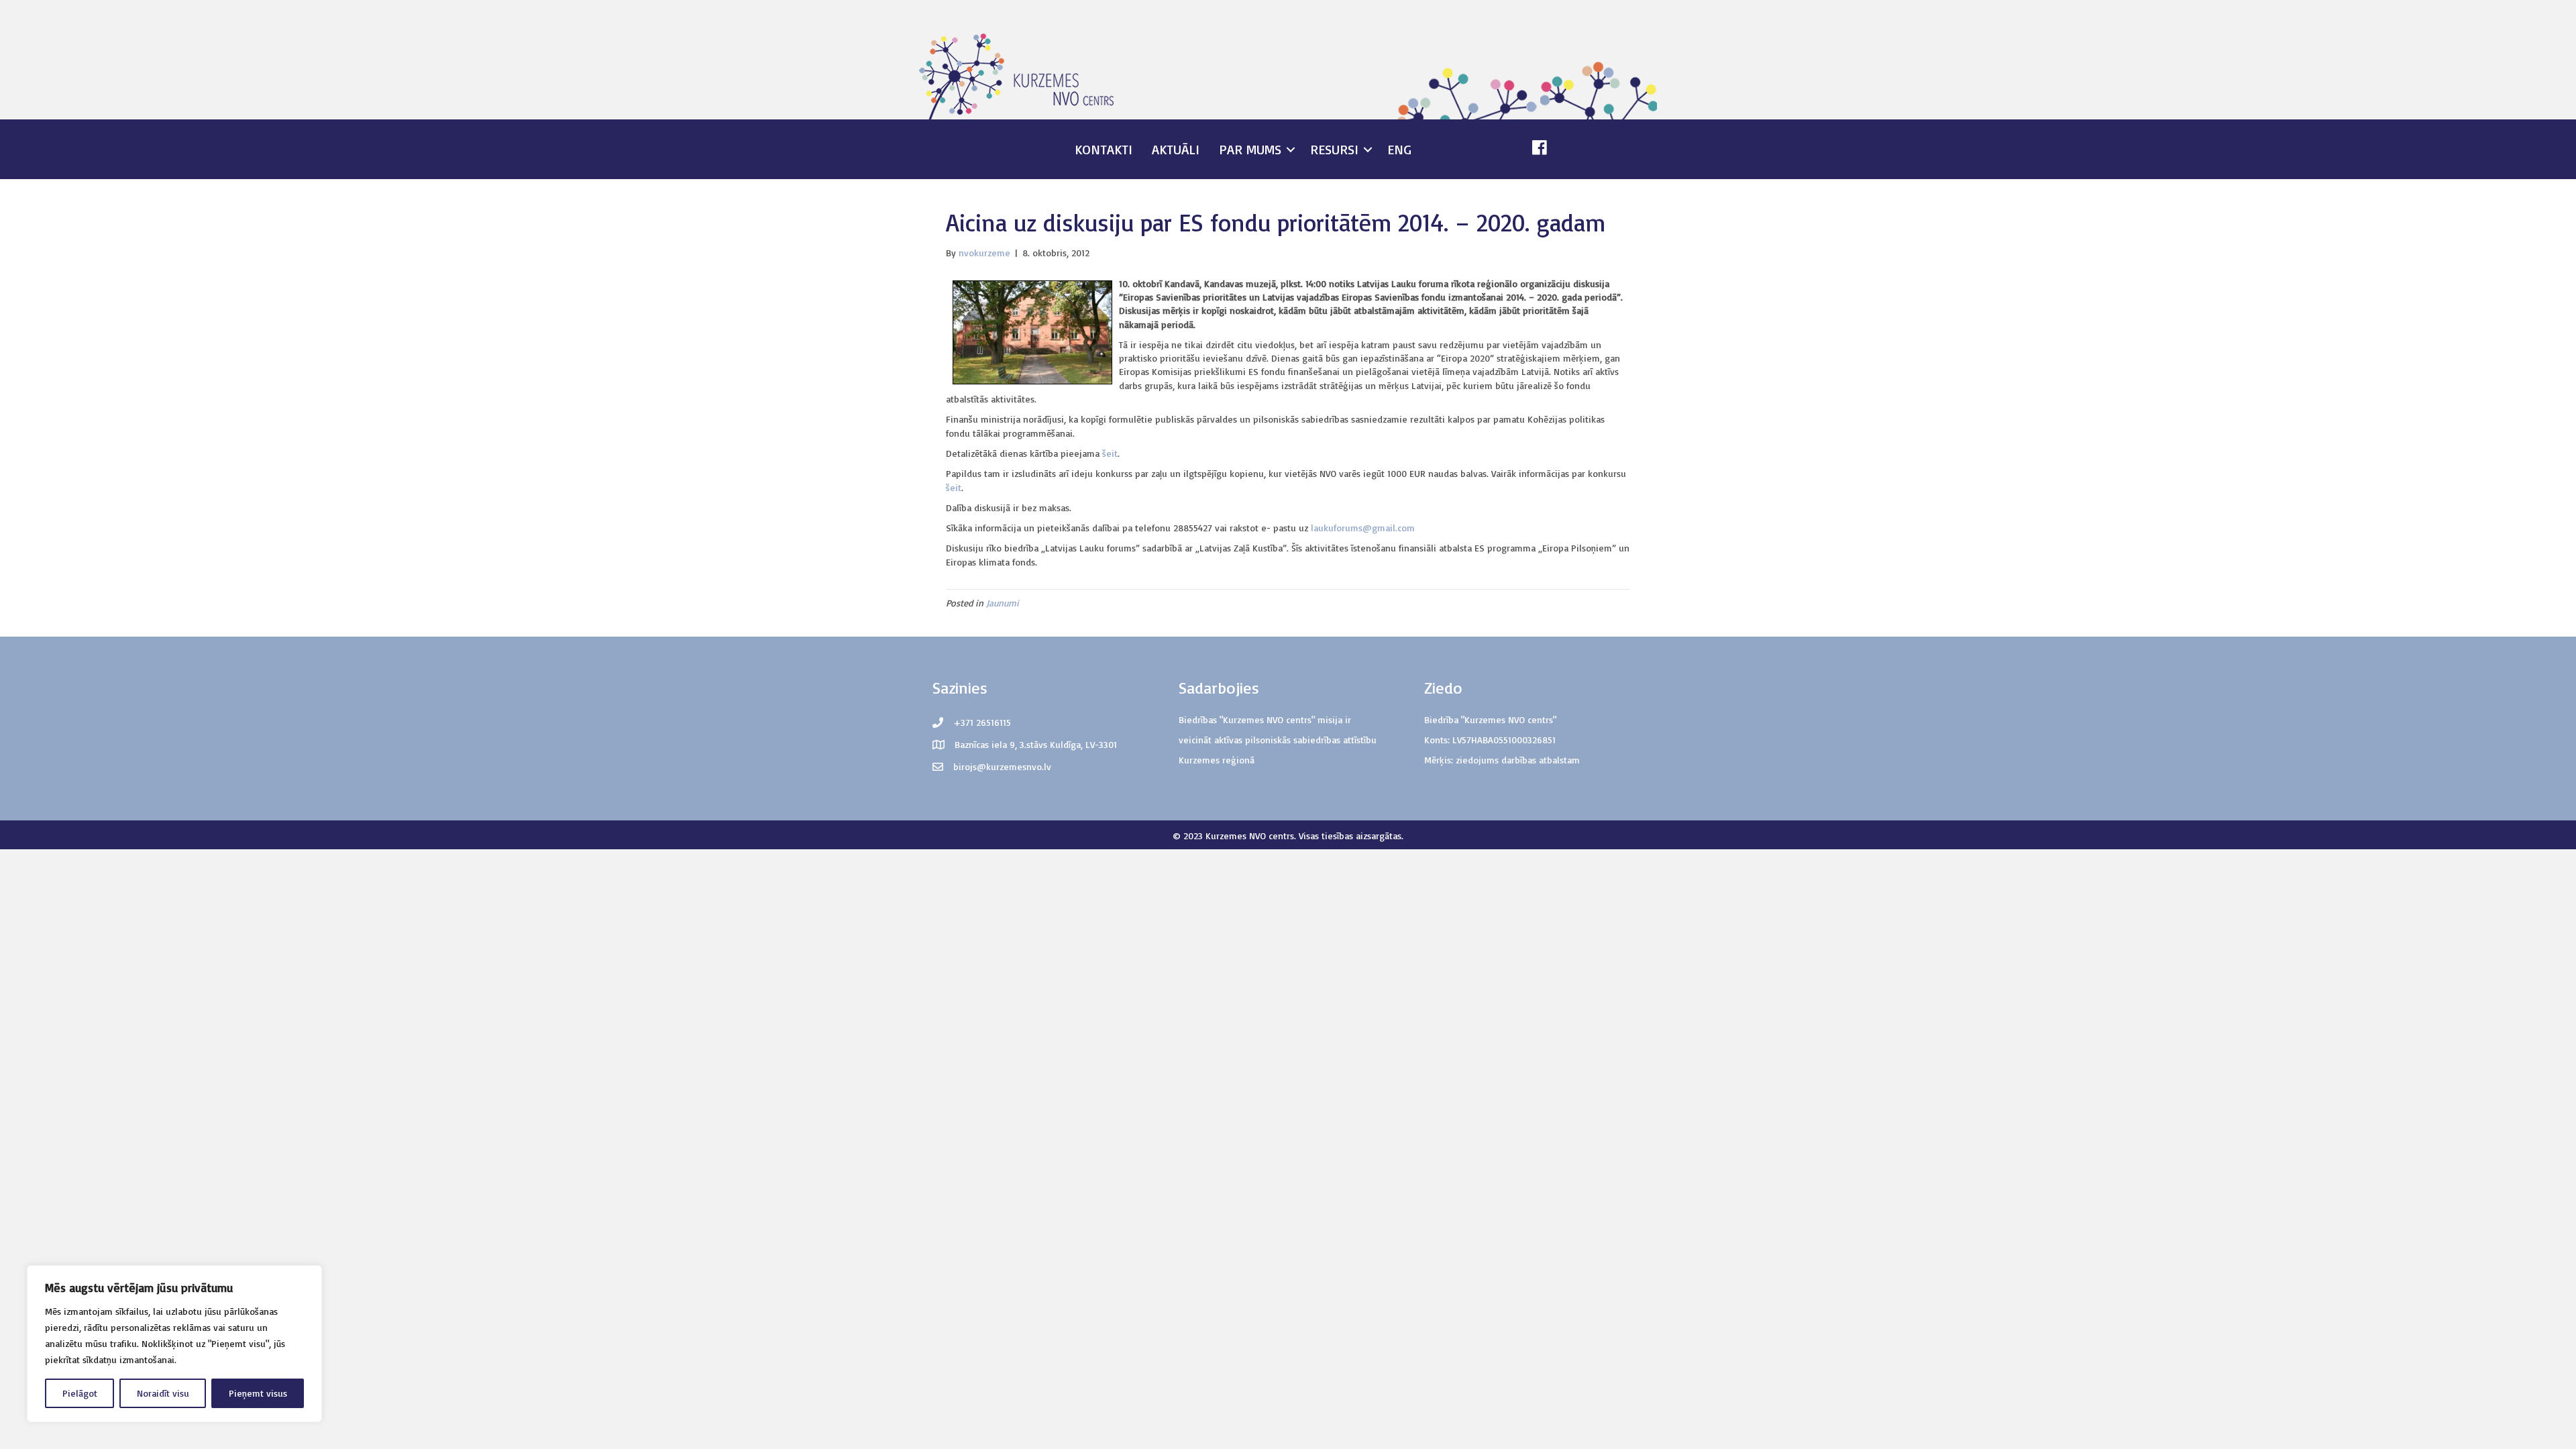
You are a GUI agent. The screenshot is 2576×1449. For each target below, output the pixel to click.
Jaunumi (1003, 603)
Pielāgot (80, 1393)
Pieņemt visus (258, 1393)
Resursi (1334, 149)
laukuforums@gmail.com (1363, 528)
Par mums (1250, 149)
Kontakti (1104, 149)
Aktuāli (1176, 149)
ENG (1399, 149)
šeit (1110, 453)
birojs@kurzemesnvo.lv (1002, 766)
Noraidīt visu (163, 1393)
